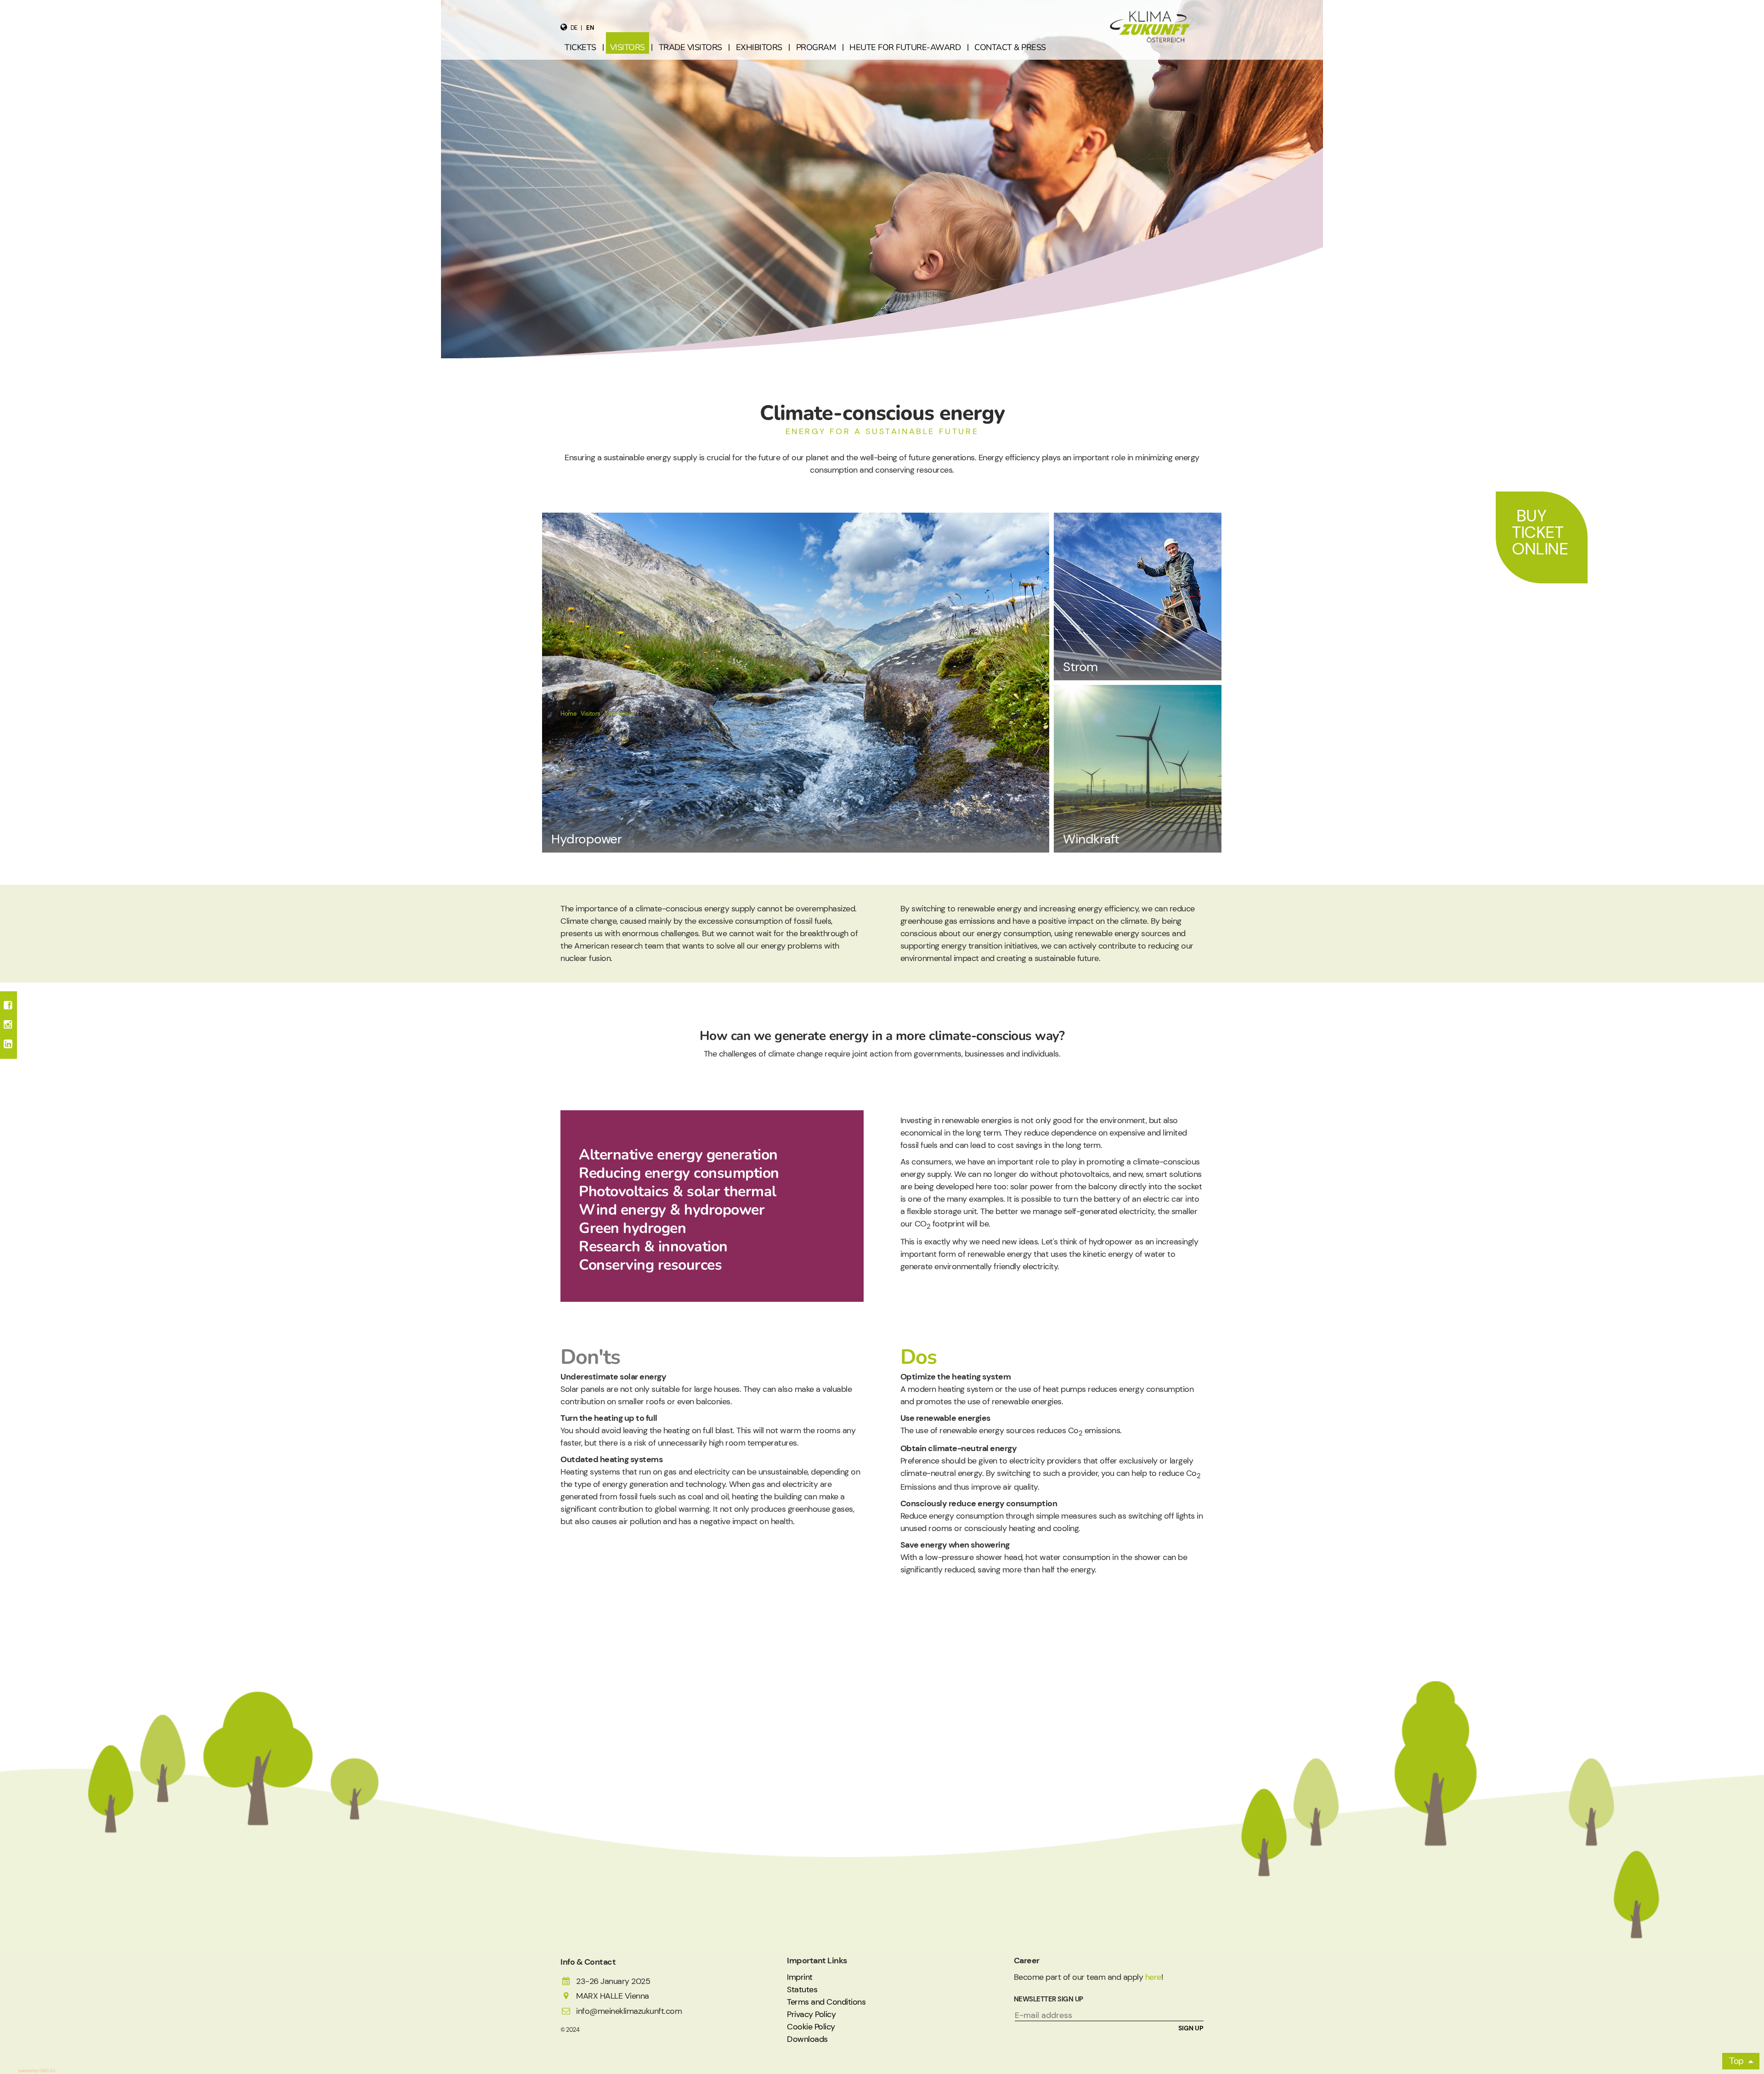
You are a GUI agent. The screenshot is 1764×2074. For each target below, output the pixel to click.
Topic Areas (619, 714)
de (574, 28)
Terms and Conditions (826, 2002)
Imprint (800, 1977)
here (1153, 1977)
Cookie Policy (811, 2027)
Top (1736, 2061)
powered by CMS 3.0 (37, 2071)
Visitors (591, 714)
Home (568, 714)
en (590, 28)
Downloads (807, 2039)
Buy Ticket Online (1540, 532)
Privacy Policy (811, 2014)
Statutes (802, 1989)
